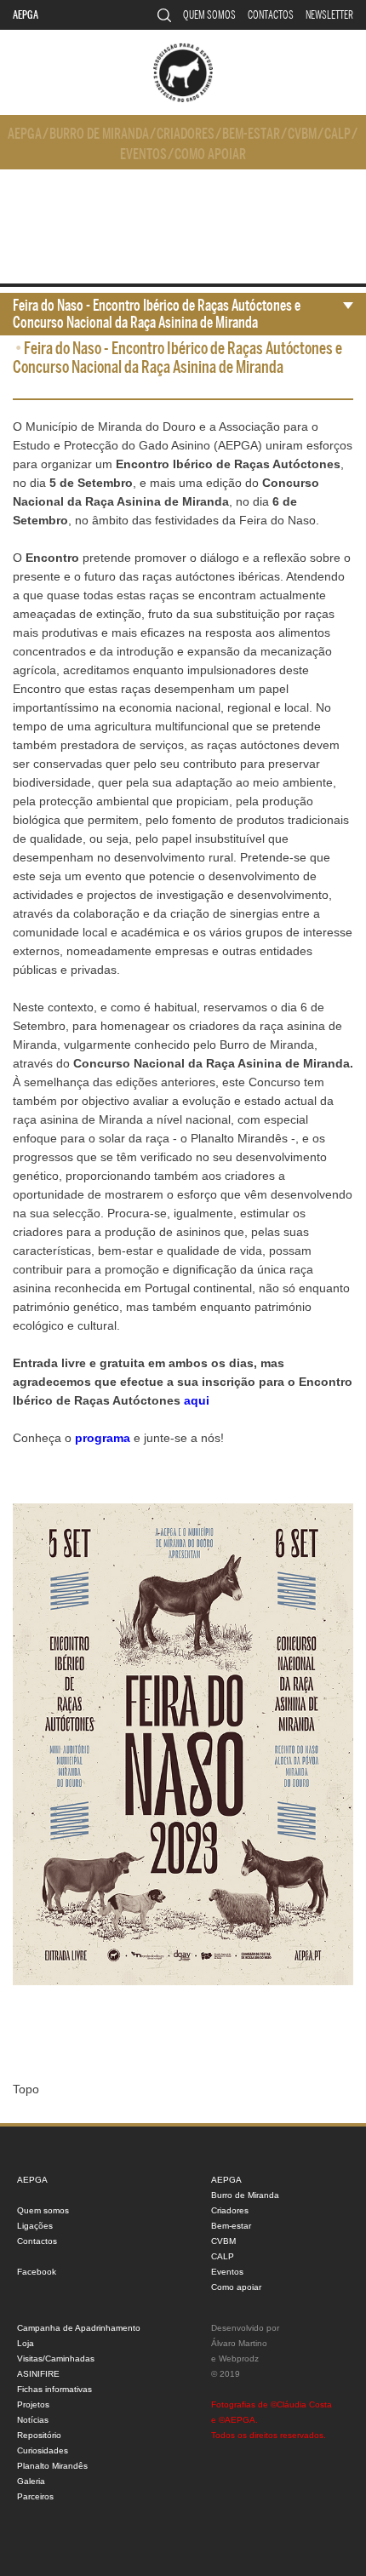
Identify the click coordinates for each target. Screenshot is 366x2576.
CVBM (302, 134)
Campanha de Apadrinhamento (79, 2328)
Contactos (271, 15)
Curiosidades (43, 2450)
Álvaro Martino (239, 2343)
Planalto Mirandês (52, 2466)
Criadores (186, 134)
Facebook (37, 2272)
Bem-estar (251, 134)
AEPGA (26, 15)
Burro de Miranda (99, 134)
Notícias (33, 2420)
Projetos (33, 2404)
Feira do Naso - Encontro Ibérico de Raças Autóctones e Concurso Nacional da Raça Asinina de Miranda (157, 314)
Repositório (39, 2435)
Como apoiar (210, 155)
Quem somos (209, 15)
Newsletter (329, 15)
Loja (26, 2343)
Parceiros (35, 2496)
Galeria (31, 2481)
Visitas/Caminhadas (56, 2358)
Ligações (35, 2226)
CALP (337, 134)
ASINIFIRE (38, 2374)
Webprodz (239, 2358)
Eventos (143, 155)
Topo (26, 2089)
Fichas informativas (54, 2389)
